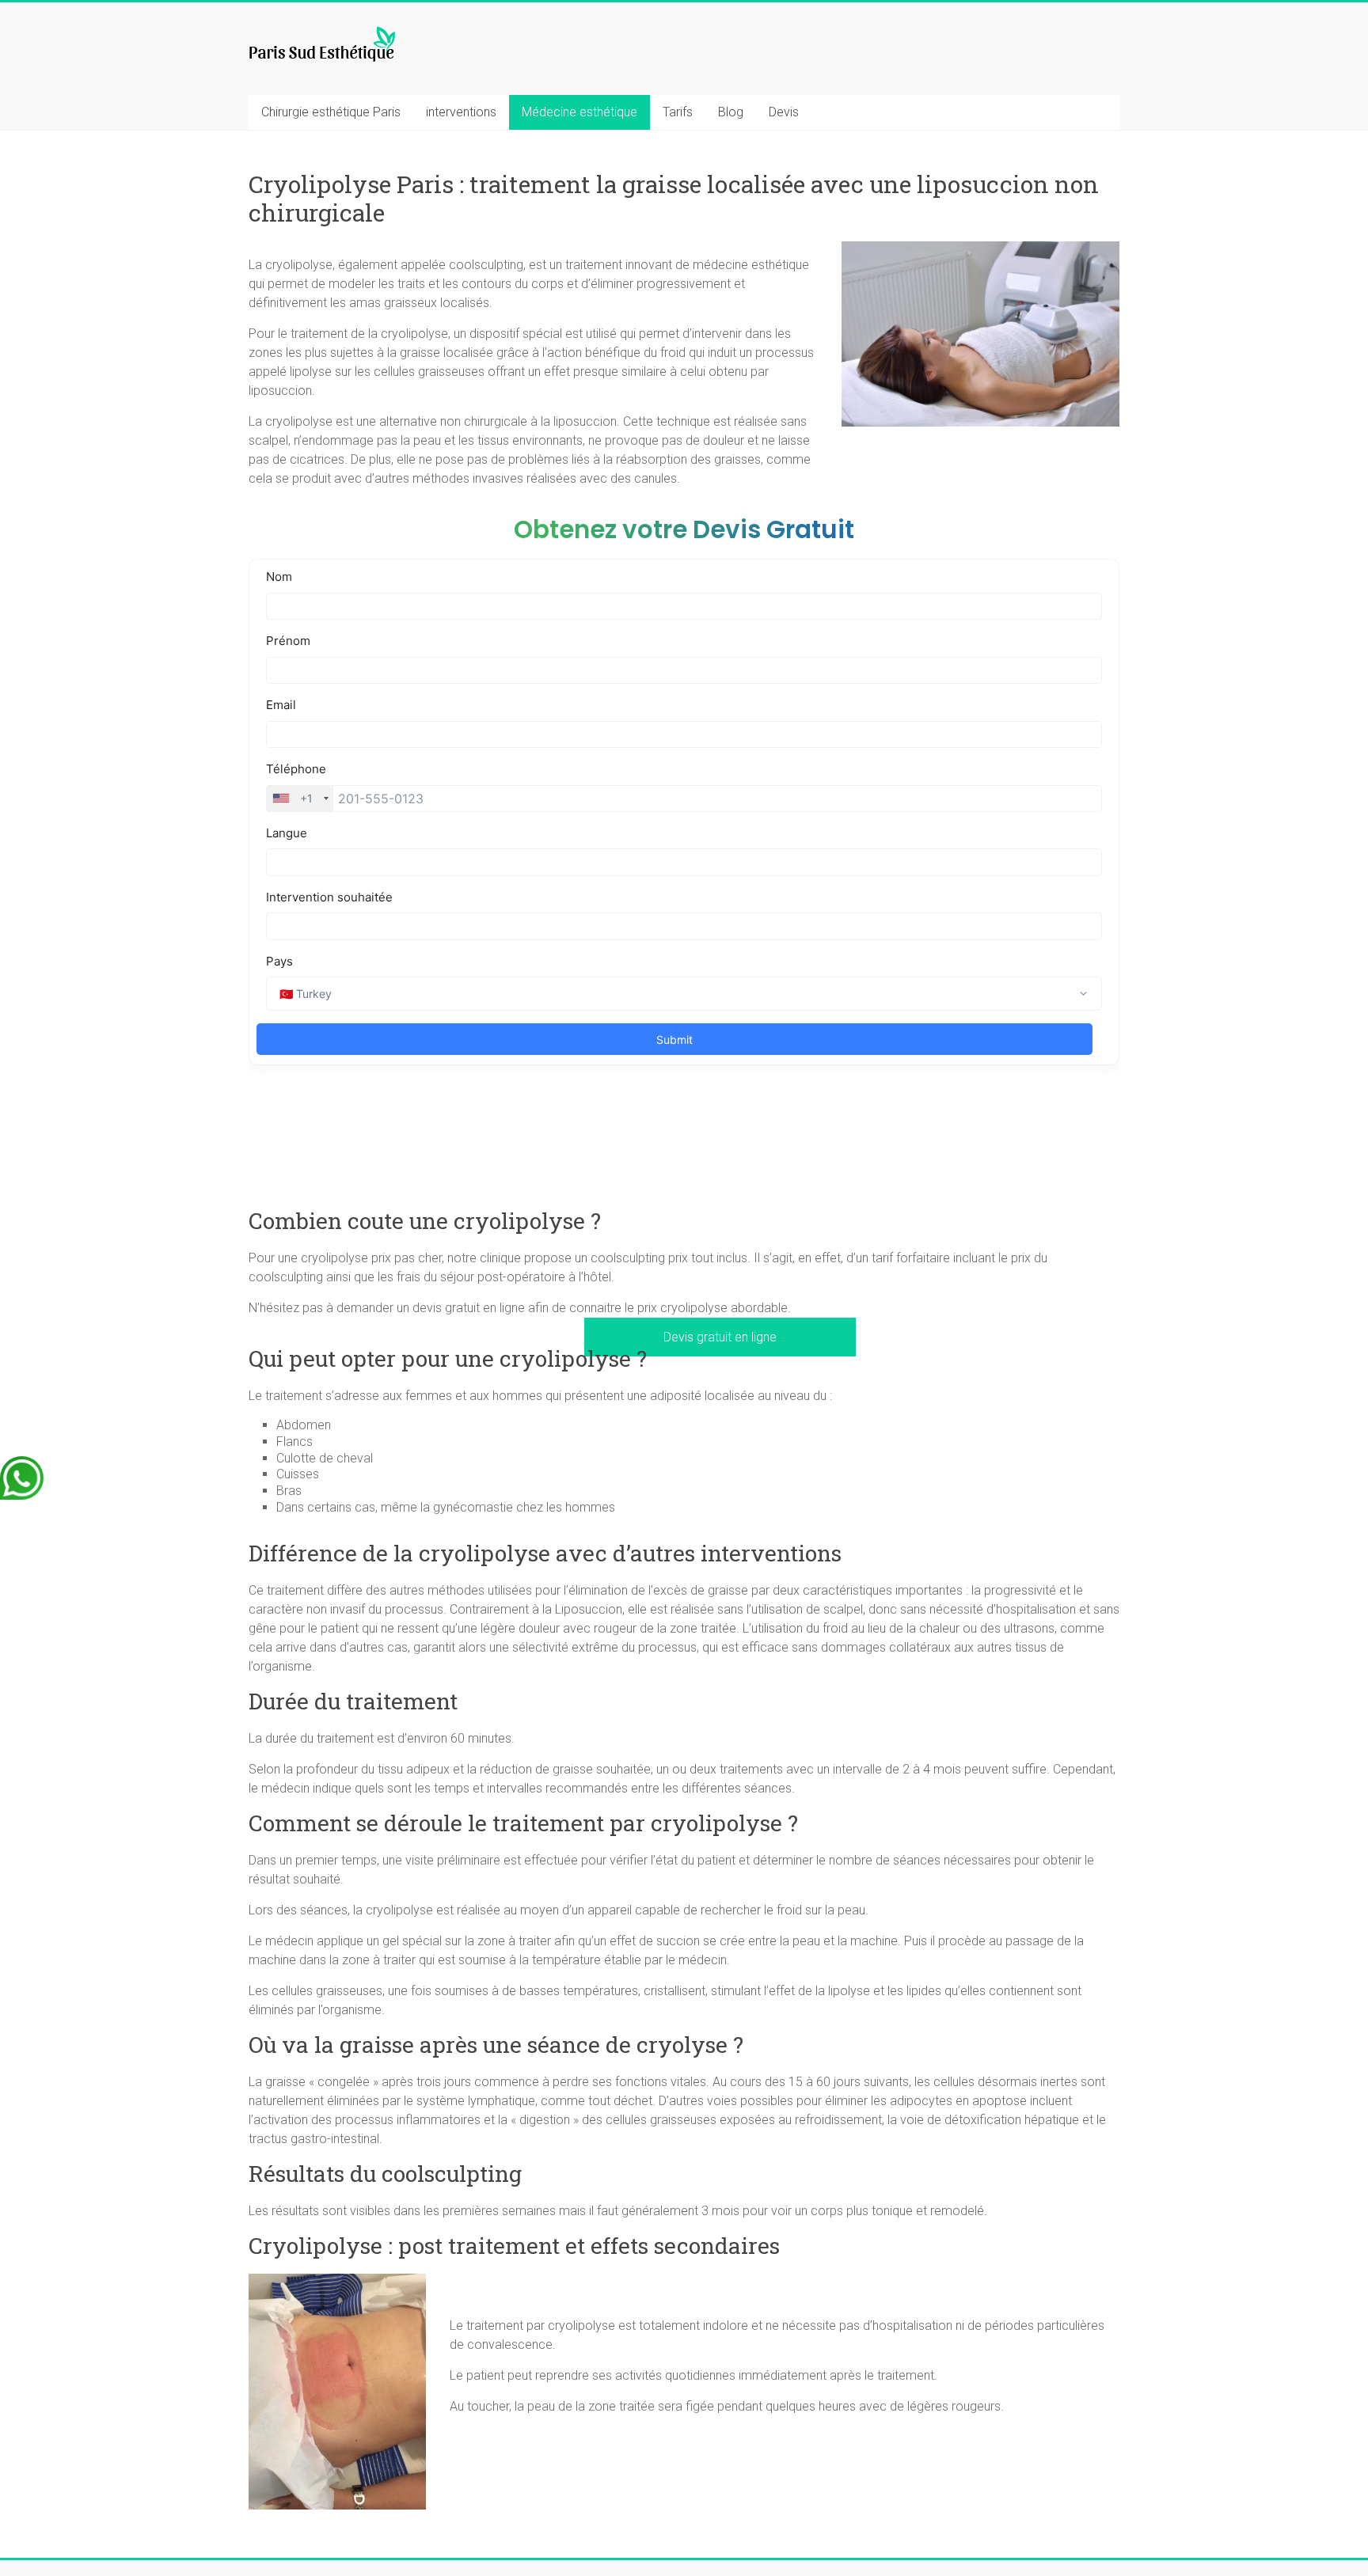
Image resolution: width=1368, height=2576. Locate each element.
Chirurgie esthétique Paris (331, 112)
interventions (461, 112)
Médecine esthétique (579, 112)
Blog (731, 112)
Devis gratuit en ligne (720, 1337)
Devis (784, 112)
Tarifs (678, 112)
